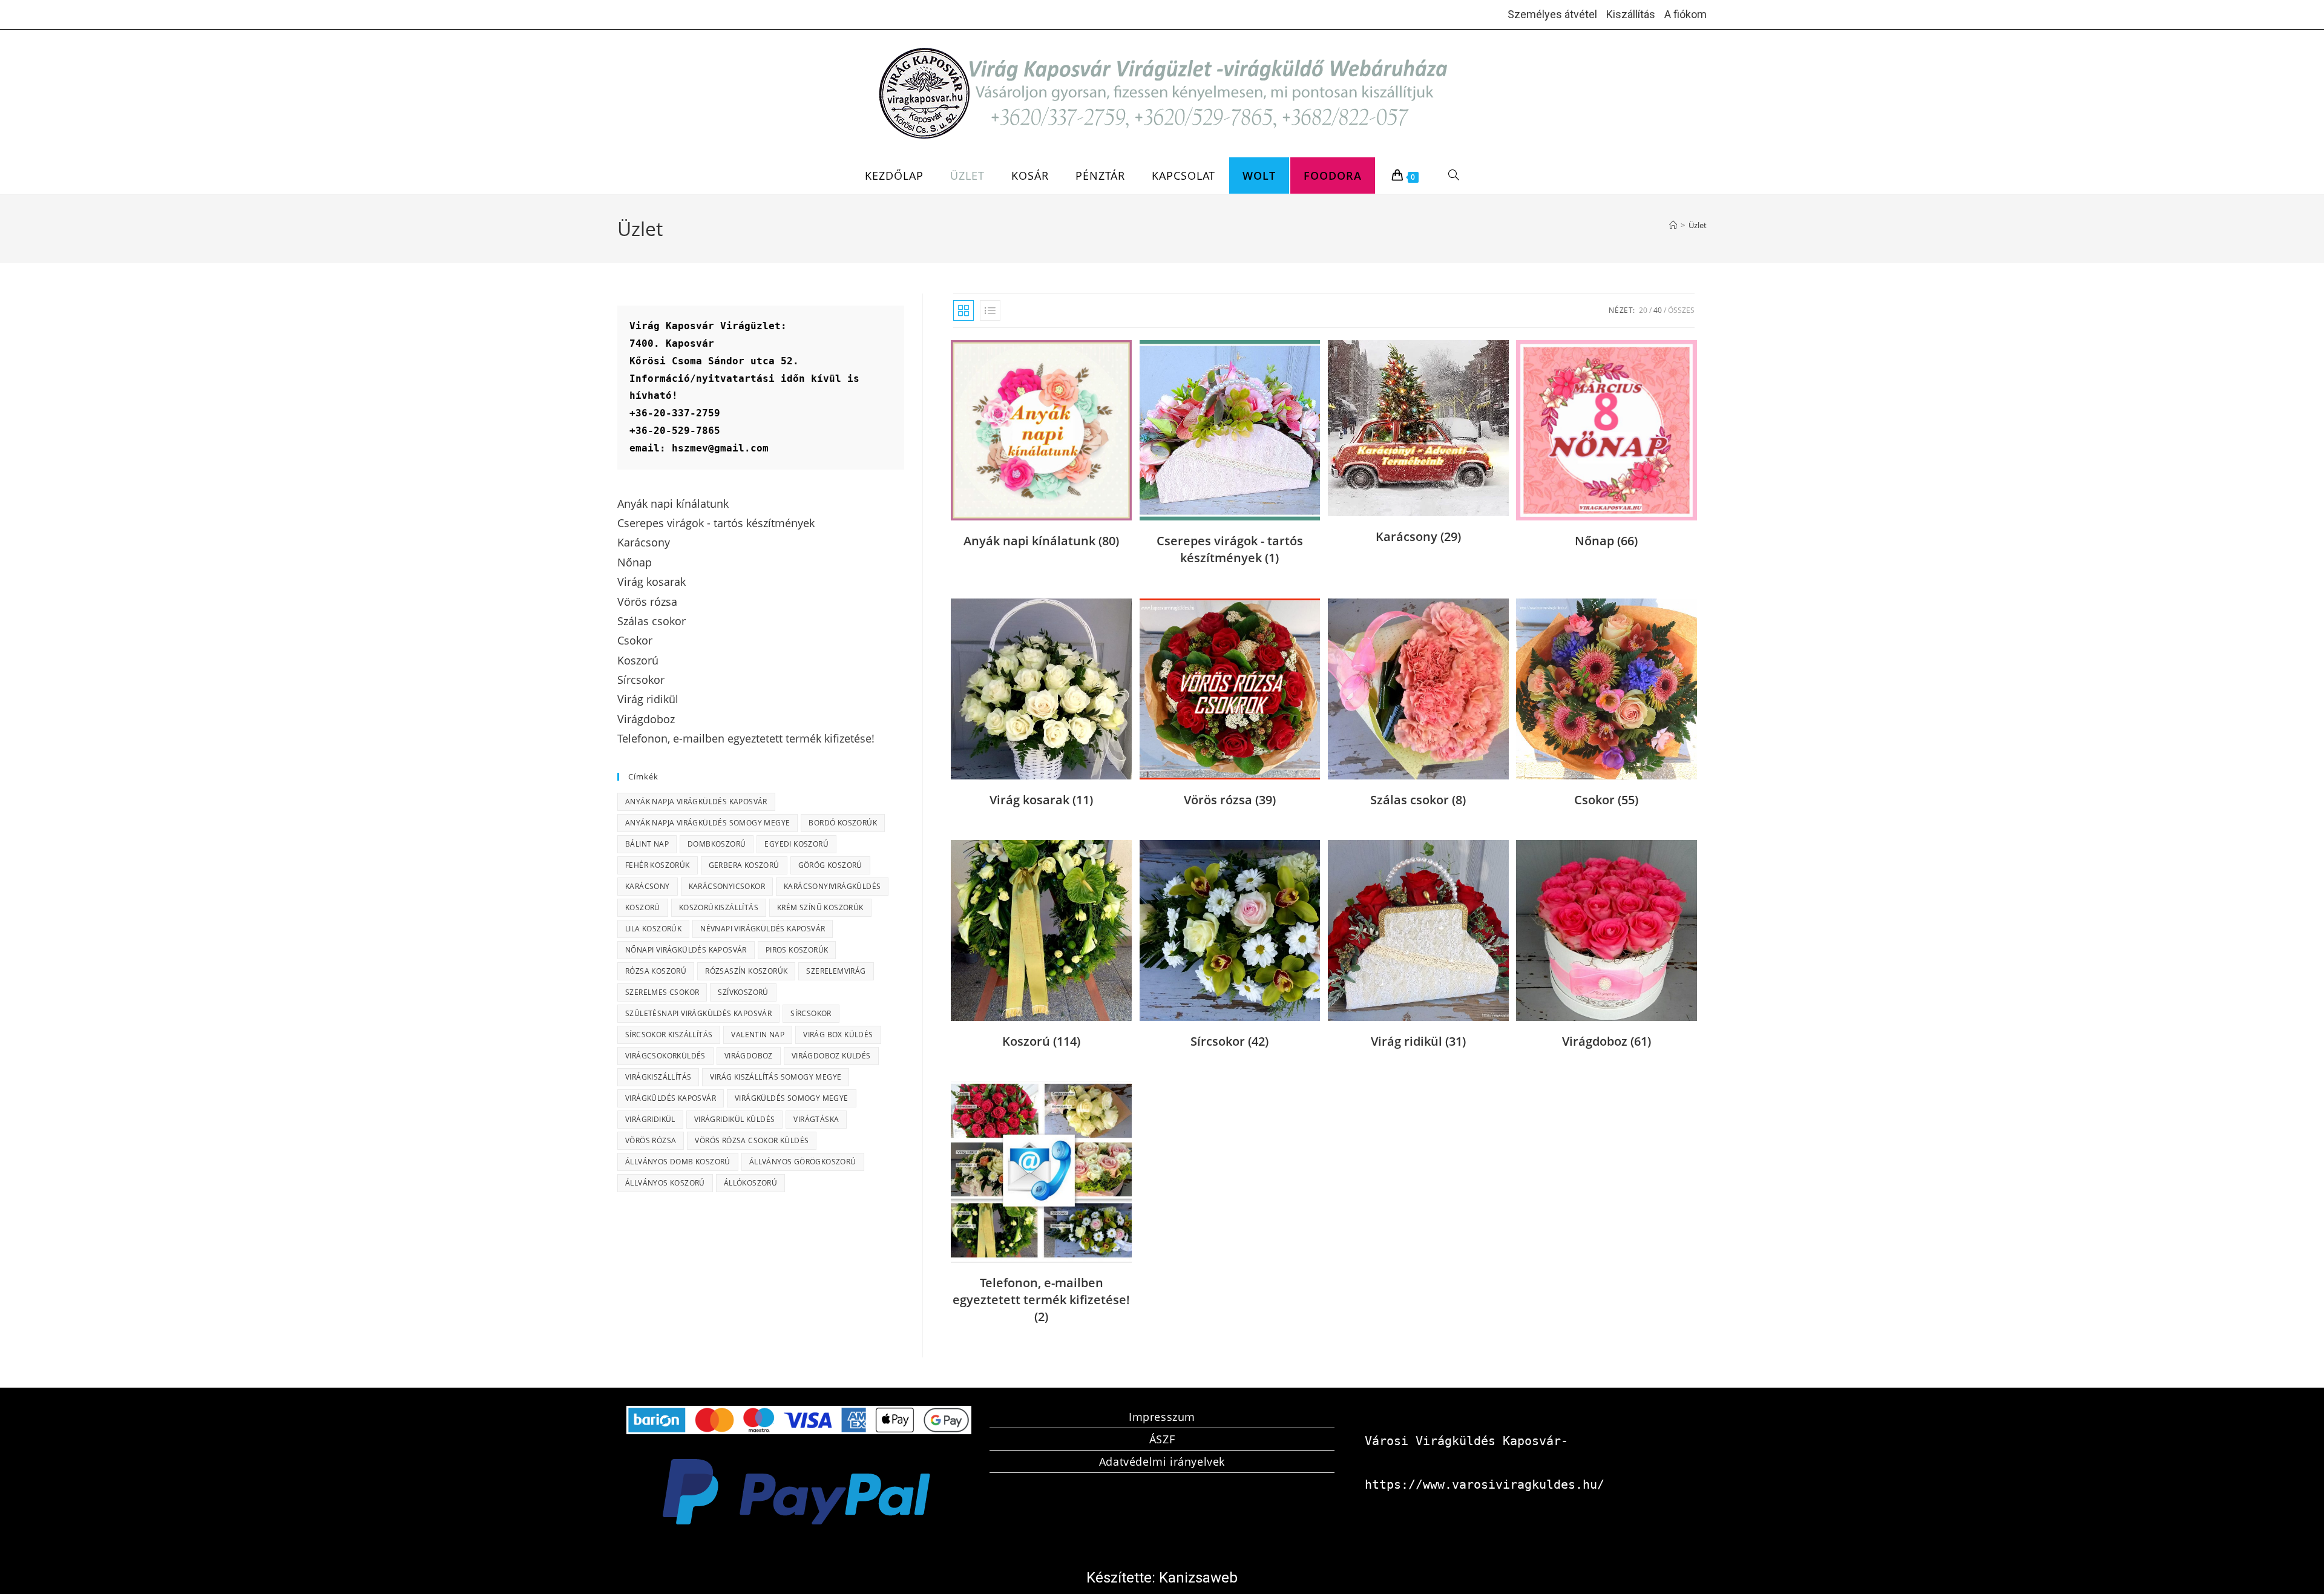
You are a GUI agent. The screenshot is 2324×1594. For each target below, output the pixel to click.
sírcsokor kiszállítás (669, 1035)
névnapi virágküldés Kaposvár (763, 929)
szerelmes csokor (662, 992)
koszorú (643, 907)
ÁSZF (1162, 1439)
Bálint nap (647, 844)
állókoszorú (750, 1183)
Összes (1681, 310)
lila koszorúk (653, 929)
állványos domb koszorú (678, 1162)
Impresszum (1162, 1417)
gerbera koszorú (744, 865)
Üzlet (1698, 225)
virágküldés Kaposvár (671, 1098)
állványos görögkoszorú (803, 1162)
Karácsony (648, 886)
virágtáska (816, 1119)
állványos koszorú (665, 1183)
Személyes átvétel (1552, 14)
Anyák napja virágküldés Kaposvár (696, 802)
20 (1643, 310)
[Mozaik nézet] (963, 310)
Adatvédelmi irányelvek (1162, 1461)
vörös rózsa (651, 1140)
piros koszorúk (797, 950)
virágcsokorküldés (665, 1056)
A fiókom (1686, 14)
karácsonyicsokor (727, 886)
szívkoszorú (743, 992)
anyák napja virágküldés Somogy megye (707, 823)
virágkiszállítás (658, 1077)
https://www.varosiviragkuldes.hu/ (1485, 1484)
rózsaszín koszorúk (746, 971)
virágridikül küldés (735, 1119)
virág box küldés (838, 1035)
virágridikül (650, 1119)
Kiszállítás (1631, 14)
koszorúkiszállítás (719, 907)
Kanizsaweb (1198, 1578)
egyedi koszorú (796, 844)
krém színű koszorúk (820, 907)
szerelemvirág (836, 971)
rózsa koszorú (656, 971)
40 (1658, 310)
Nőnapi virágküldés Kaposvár (686, 950)
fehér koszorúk (658, 865)
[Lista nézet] (990, 310)
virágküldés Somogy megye (792, 1098)
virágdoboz (749, 1056)
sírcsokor (811, 1013)
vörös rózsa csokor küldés (752, 1140)
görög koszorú (830, 865)
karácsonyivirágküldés (832, 886)
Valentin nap (758, 1035)
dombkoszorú (717, 844)
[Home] (1673, 225)
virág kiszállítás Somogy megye (776, 1077)
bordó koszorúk (843, 823)
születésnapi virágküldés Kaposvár (698, 1013)
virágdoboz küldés (831, 1056)
